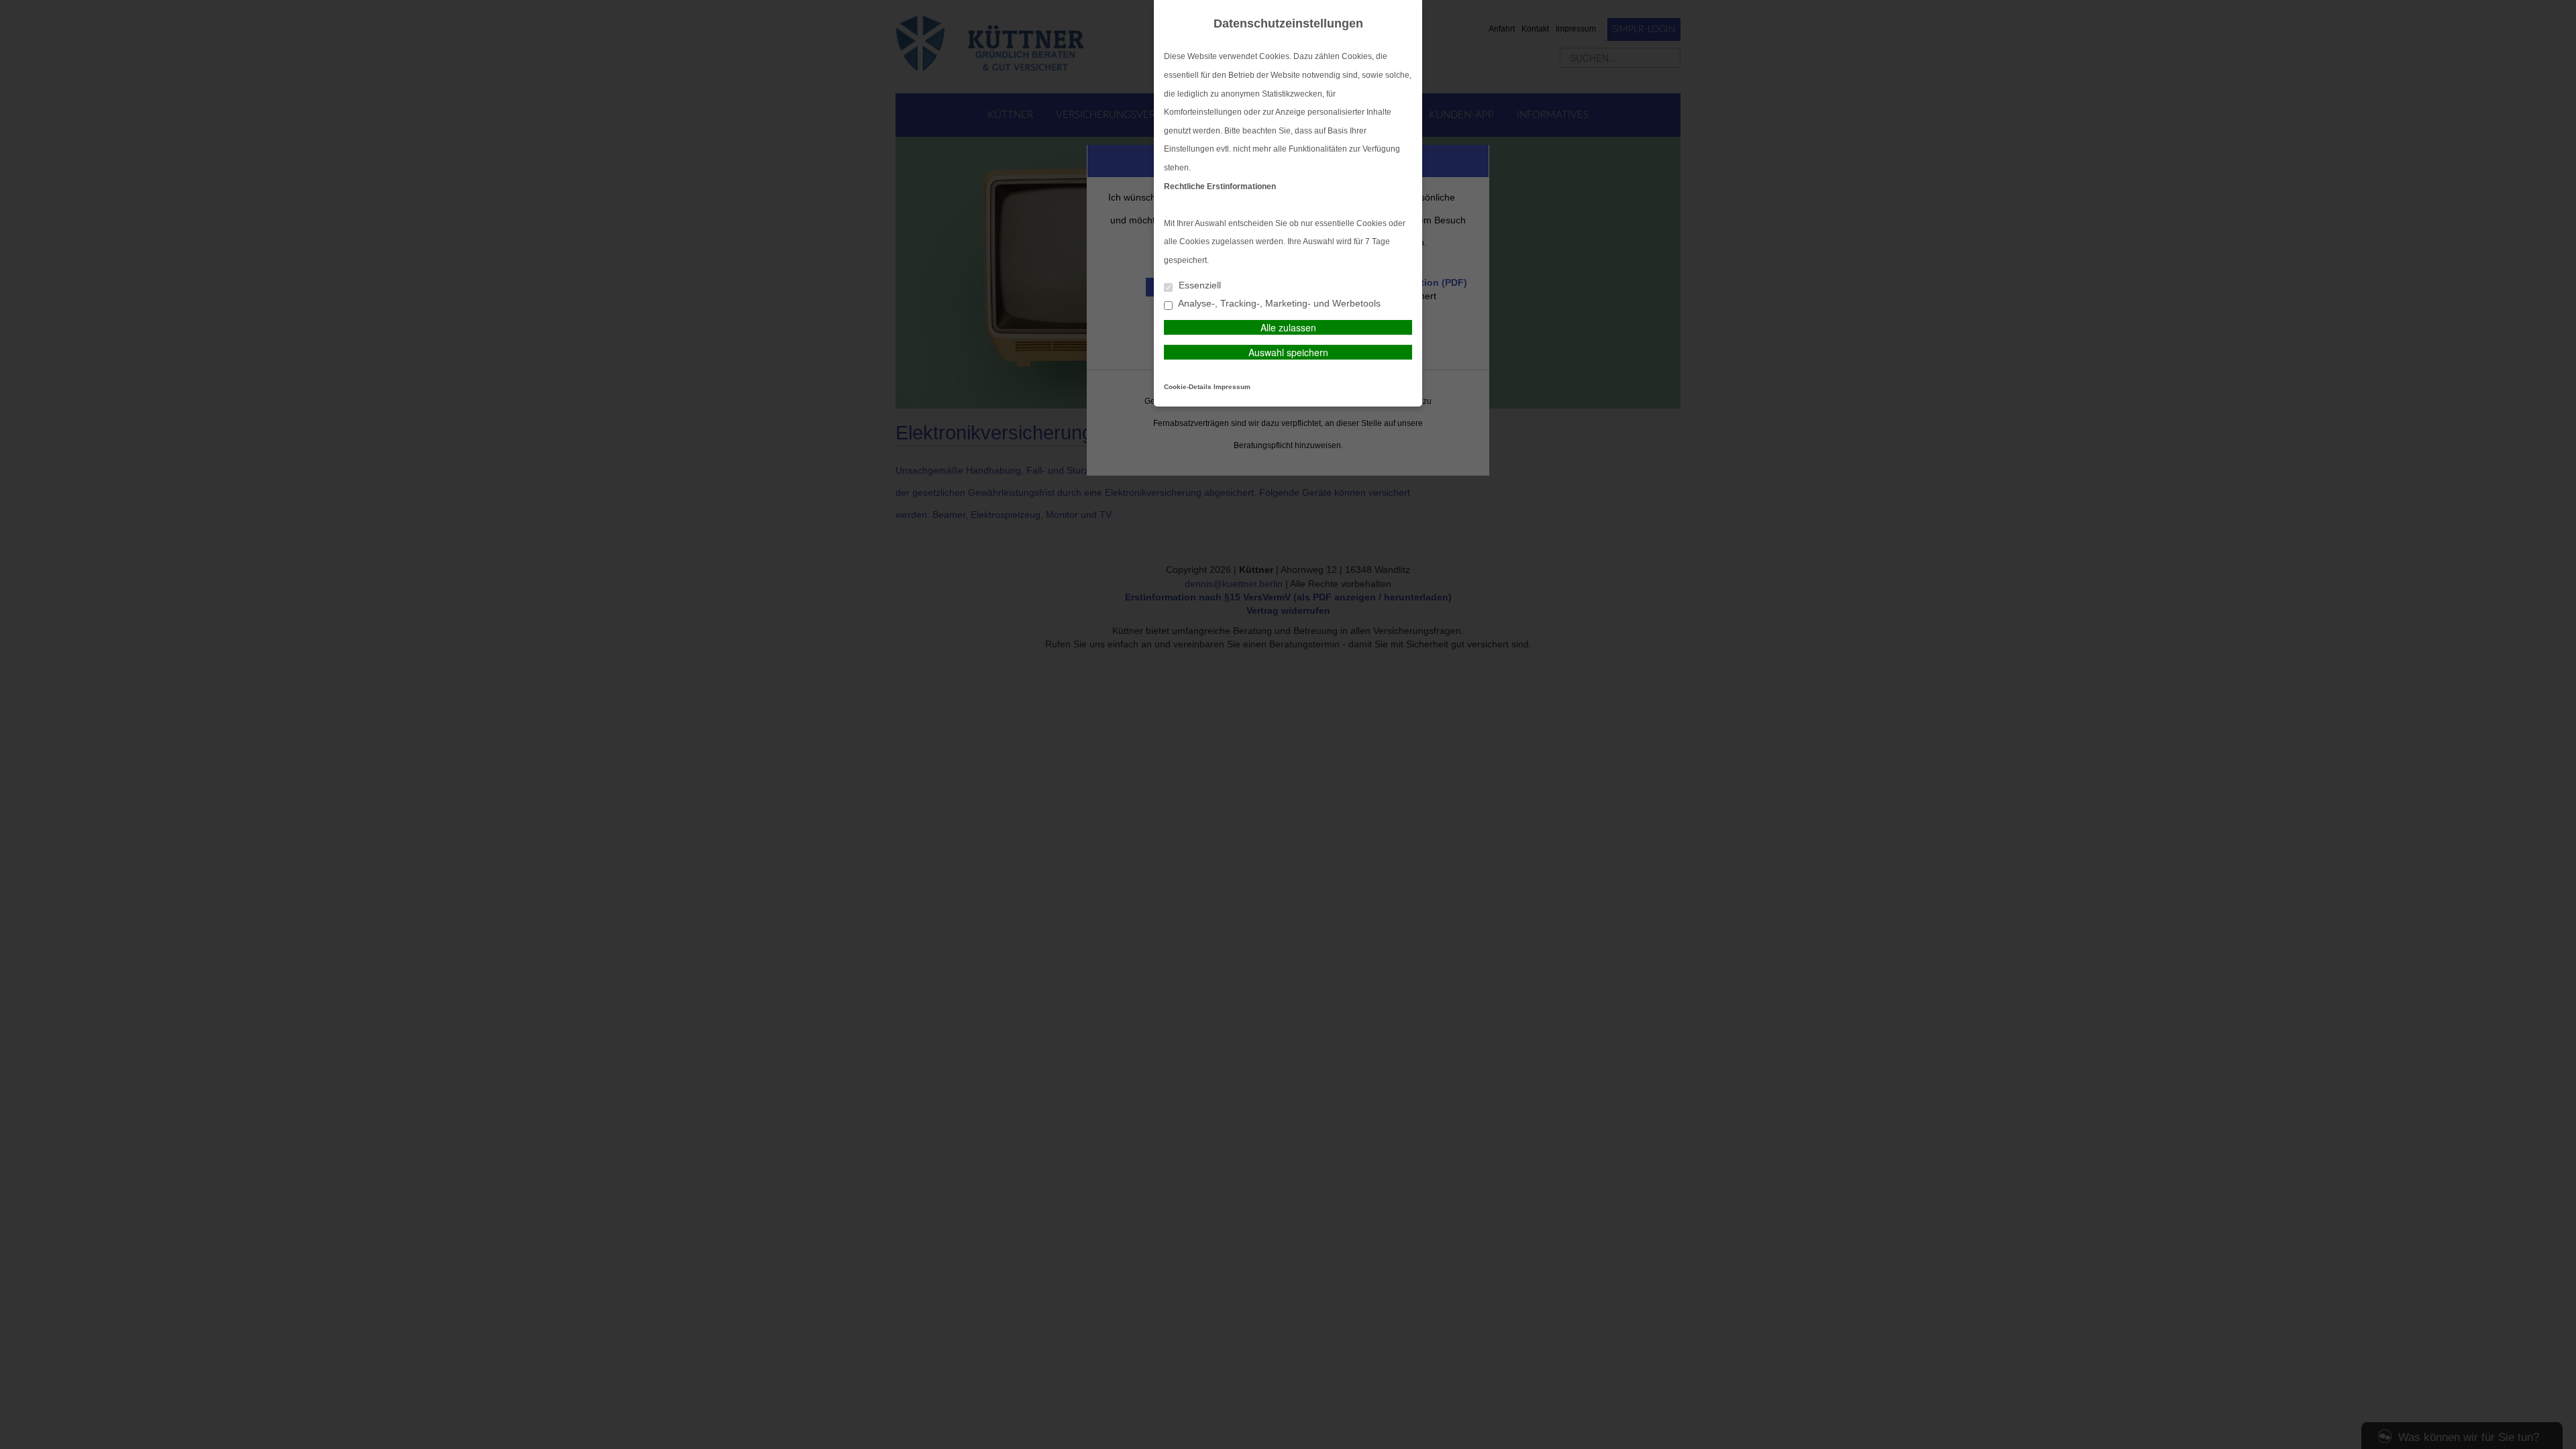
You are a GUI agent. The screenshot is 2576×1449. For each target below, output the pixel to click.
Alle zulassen (1288, 327)
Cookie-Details (1188, 387)
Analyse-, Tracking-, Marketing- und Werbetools (1278, 304)
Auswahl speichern (1288, 352)
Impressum (1232, 387)
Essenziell (1198, 285)
